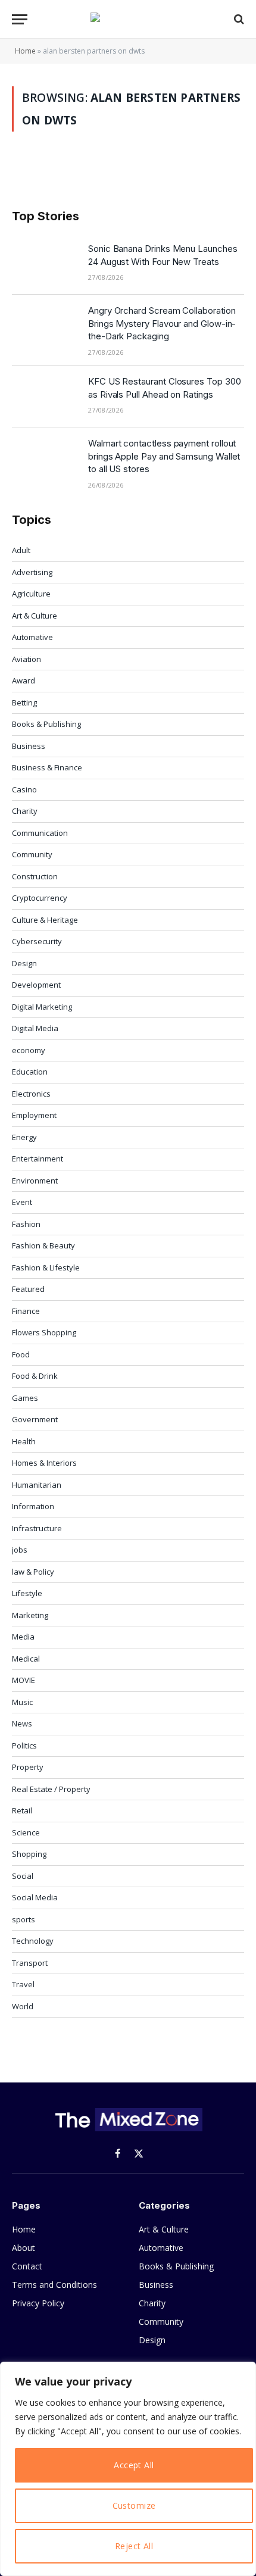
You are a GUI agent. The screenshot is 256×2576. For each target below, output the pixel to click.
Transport (30, 1963)
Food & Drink (35, 1376)
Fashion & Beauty (43, 1245)
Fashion (26, 1224)
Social (23, 1876)
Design (24, 963)
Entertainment (38, 1159)
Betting (24, 702)
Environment (35, 1181)
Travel (23, 1984)
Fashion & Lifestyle (46, 1267)
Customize (134, 2505)
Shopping (29, 1854)
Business (29, 746)
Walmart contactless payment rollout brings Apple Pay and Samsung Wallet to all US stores (164, 456)
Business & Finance (47, 767)
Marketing (30, 1615)
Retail (22, 1810)
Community (32, 854)
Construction (35, 876)
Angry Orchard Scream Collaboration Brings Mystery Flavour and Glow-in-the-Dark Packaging (162, 323)
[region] (128, 2469)
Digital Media (35, 1028)
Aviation (26, 659)
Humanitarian (37, 1485)
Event (22, 1202)
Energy (24, 1137)
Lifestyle (27, 1593)
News (22, 1723)
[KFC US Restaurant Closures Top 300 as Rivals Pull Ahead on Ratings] (45, 396)
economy (29, 1050)
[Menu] (20, 19)
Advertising (32, 572)
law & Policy (33, 1572)
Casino (24, 789)
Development (36, 985)
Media (23, 1637)
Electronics (31, 1094)
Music (22, 1702)
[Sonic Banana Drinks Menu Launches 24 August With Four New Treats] (45, 264)
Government (35, 1419)
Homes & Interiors (44, 1463)
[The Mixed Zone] (128, 19)
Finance (26, 1311)
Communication (40, 833)
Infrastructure (37, 1528)
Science (26, 1832)
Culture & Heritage (45, 920)
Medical (26, 1659)
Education (30, 1072)
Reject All (134, 2546)
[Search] (238, 19)
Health (24, 1441)
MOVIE (24, 1680)
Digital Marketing (42, 1007)
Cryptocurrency (40, 898)
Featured (28, 1289)
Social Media (35, 1897)
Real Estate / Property (51, 1789)
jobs (20, 1550)
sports (24, 1919)
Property (28, 1767)
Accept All (134, 2465)
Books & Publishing (46, 724)
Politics (24, 1746)
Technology (33, 1941)
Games (25, 1398)
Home (25, 51)
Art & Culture (35, 616)
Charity (25, 811)
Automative (32, 637)
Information (33, 1506)
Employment (34, 1115)
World (23, 2006)
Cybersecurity (37, 941)
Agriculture (31, 594)
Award (24, 680)
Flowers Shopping (44, 1332)
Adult (21, 550)
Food (21, 1354)
